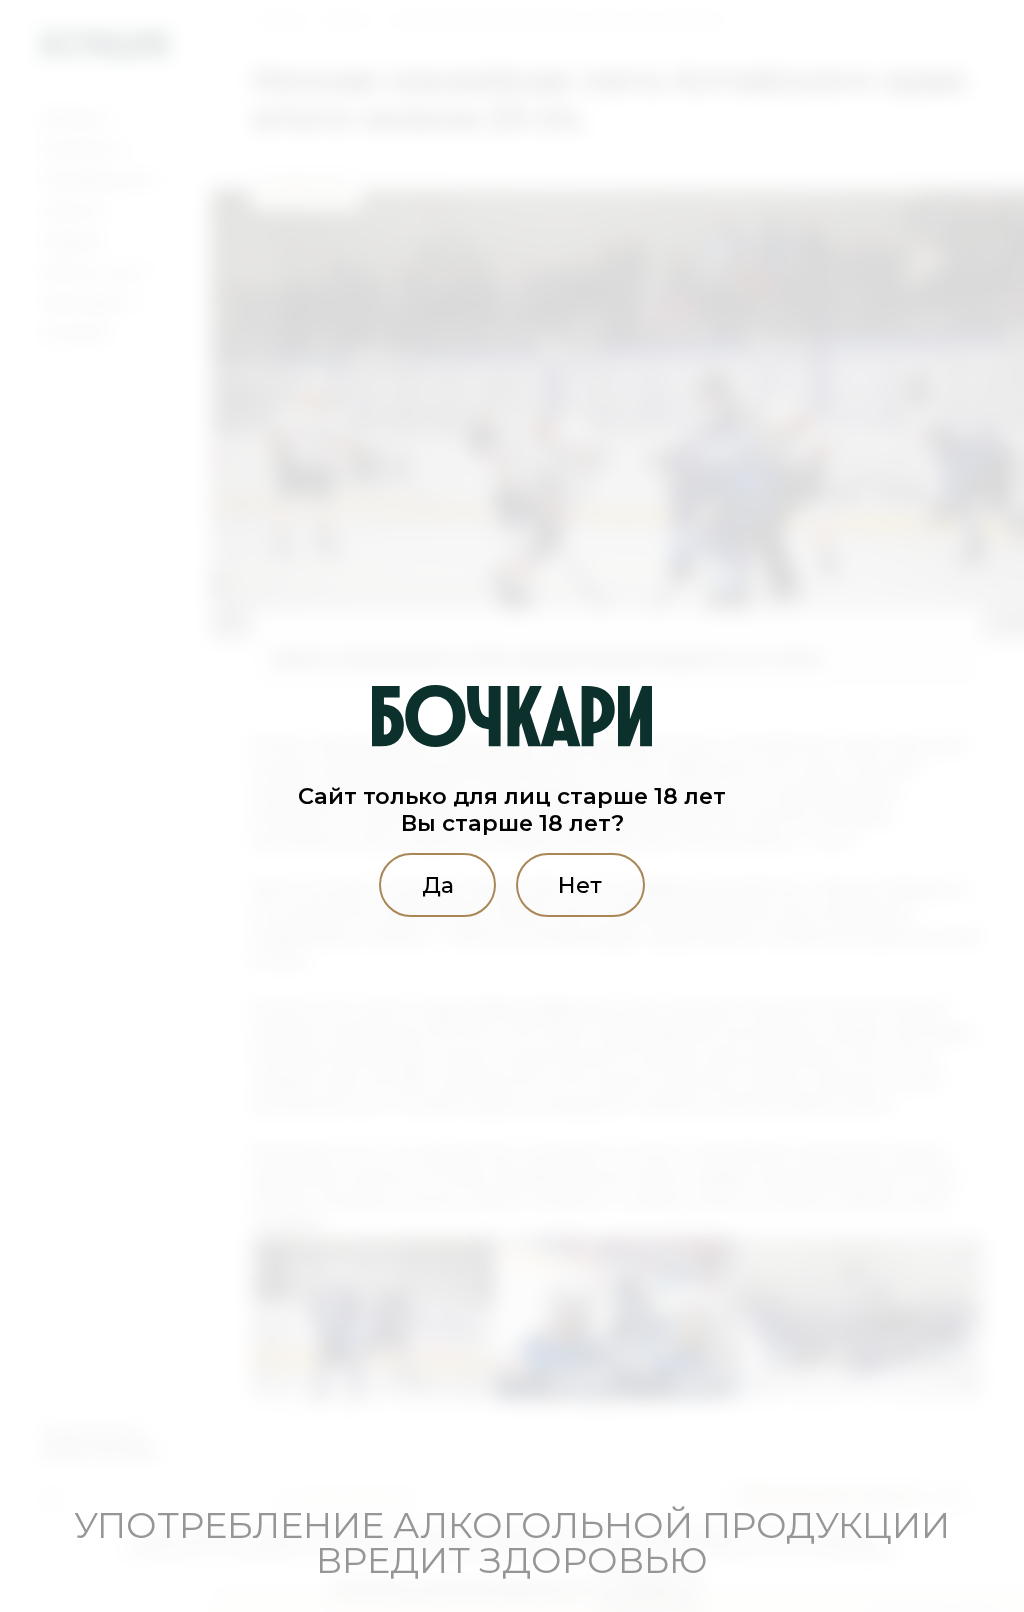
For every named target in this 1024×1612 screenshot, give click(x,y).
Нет (580, 885)
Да (438, 885)
